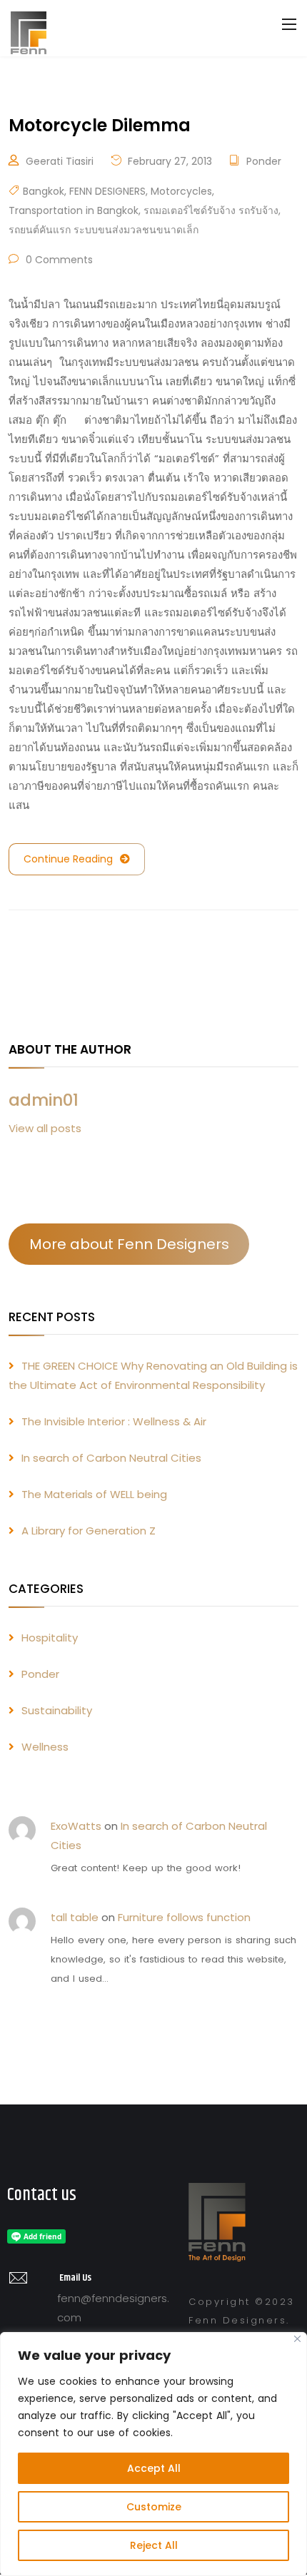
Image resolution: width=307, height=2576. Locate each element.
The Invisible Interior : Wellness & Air (114, 1421)
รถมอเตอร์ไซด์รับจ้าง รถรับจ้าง (211, 210)
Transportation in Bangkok (74, 210)
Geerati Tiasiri (60, 161)
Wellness (45, 1747)
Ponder (264, 161)
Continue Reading (68, 859)
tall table (75, 1917)
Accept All (154, 2468)
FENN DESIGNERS (107, 191)
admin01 (44, 1100)
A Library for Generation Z (89, 1531)
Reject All (154, 2545)
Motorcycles (181, 191)
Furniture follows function (184, 1917)
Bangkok (44, 191)
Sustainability (57, 1710)
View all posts (45, 1128)
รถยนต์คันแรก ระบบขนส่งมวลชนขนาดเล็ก (104, 230)
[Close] (297, 2339)
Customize (154, 2507)
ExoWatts (76, 1826)
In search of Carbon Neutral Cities (111, 1458)
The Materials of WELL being (94, 1494)
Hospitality (50, 1638)
